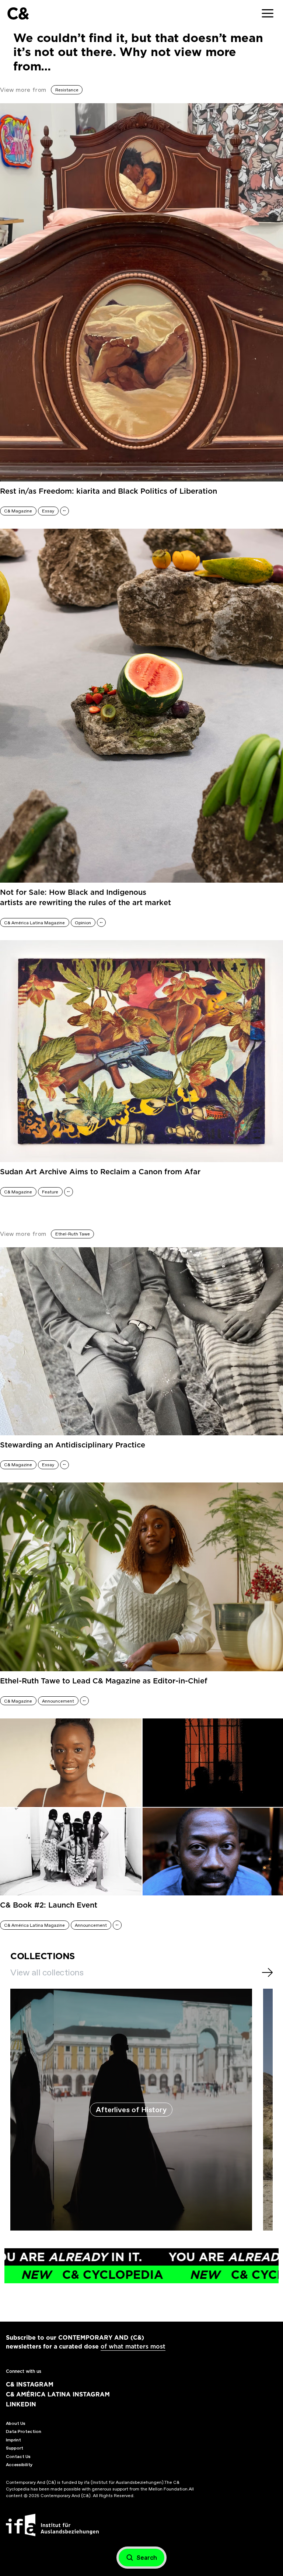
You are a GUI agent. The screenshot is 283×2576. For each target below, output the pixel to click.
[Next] (267, 1972)
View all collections (47, 1972)
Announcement (58, 1701)
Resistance (67, 90)
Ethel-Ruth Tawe (73, 1234)
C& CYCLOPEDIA (206, 2275)
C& (18, 13)
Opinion (83, 923)
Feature (50, 1192)
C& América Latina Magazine (34, 923)
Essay (48, 511)
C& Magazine (18, 511)
